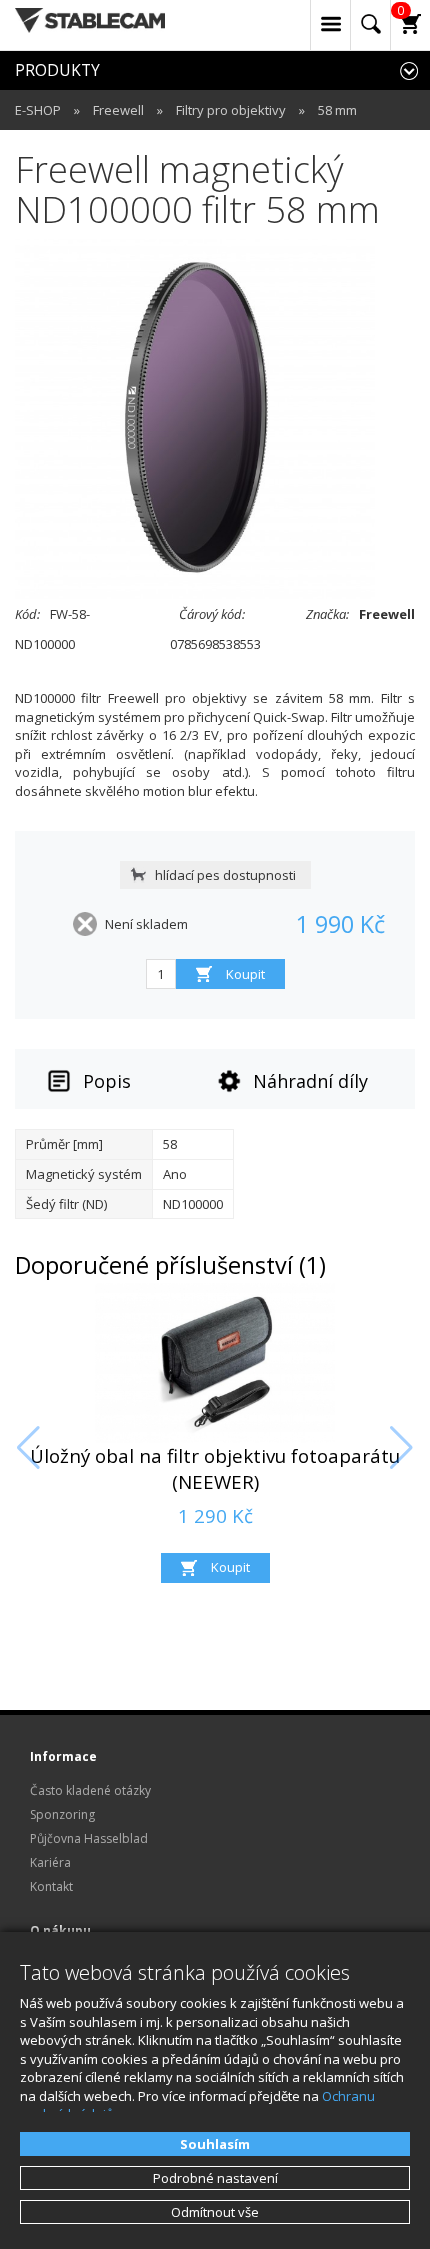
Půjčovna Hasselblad (89, 1838)
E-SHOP (38, 110)
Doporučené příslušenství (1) (170, 1265)
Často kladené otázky (90, 1790)
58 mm (337, 110)
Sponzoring (62, 1814)
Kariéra (50, 1862)
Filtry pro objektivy (231, 110)
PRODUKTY (57, 70)
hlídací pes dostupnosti (225, 875)
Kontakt (51, 1886)
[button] (28, 1448)
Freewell (118, 110)
